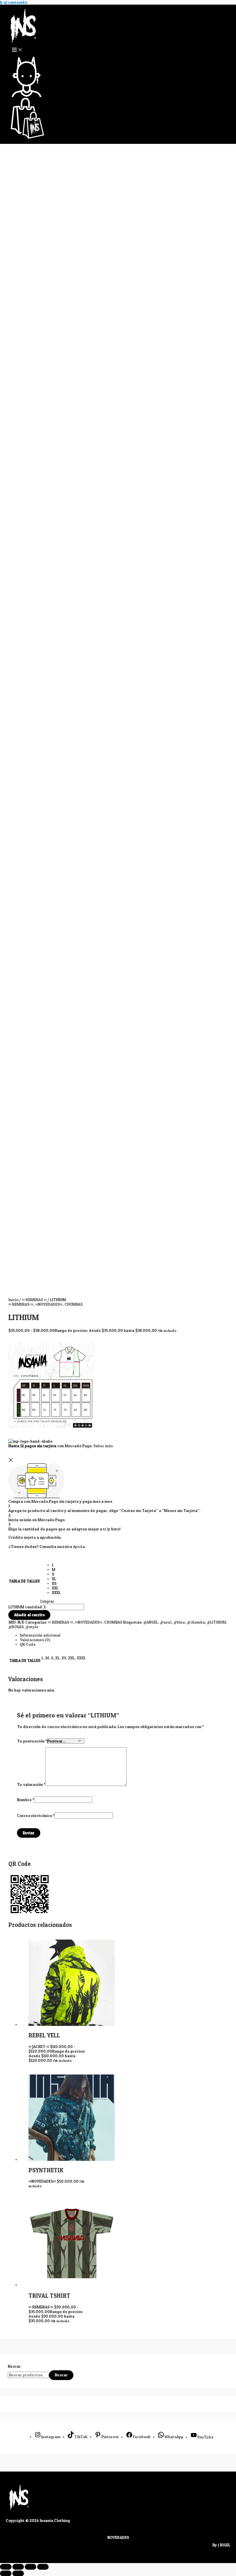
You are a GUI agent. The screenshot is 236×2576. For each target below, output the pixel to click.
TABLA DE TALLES (24, 1581)
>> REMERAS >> (34, 1300)
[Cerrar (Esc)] (43, 2567)
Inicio (13, 1300)
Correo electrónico (36, 1816)
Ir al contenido (14, 2)
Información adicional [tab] (40, 1635)
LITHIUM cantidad (25, 1607)
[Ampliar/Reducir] (6, 2567)
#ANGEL (151, 1622)
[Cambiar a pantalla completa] (18, 2567)
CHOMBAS (74, 1304)
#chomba (196, 1622)
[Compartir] (31, 2567)
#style (32, 1627)
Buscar (14, 2366)
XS (64, 1658)
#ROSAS (16, 1627)
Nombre (25, 1800)
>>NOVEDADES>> (49, 1304)
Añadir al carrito (29, 1615)
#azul (166, 1622)
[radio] (56, 1565)
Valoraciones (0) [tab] (35, 1640)
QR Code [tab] (28, 1644)
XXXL (81, 1658)
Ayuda (79, 1547)
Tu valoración (31, 1784)
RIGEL (225, 2545)
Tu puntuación (32, 1741)
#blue (179, 1622)
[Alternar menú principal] (17, 50)
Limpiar (47, 1601)
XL (57, 1658)
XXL (72, 1658)
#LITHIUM (216, 1622)
